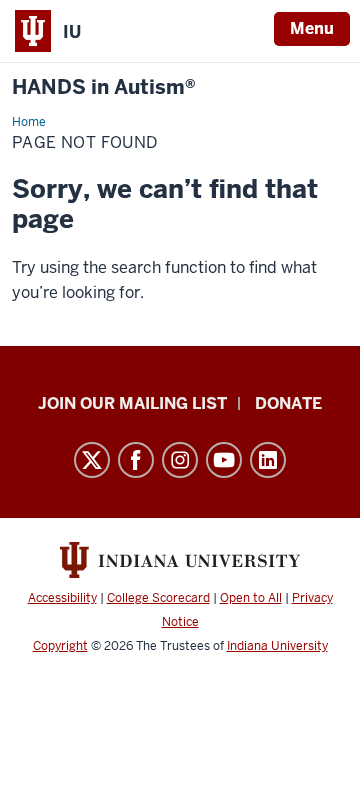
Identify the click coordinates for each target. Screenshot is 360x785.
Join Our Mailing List (132, 403)
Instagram (180, 460)
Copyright (60, 646)
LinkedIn (268, 460)
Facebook (136, 460)
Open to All (251, 598)
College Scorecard (158, 598)
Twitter (92, 460)
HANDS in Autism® (104, 87)
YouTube (224, 460)
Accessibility (62, 598)
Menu (312, 28)
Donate (288, 403)
